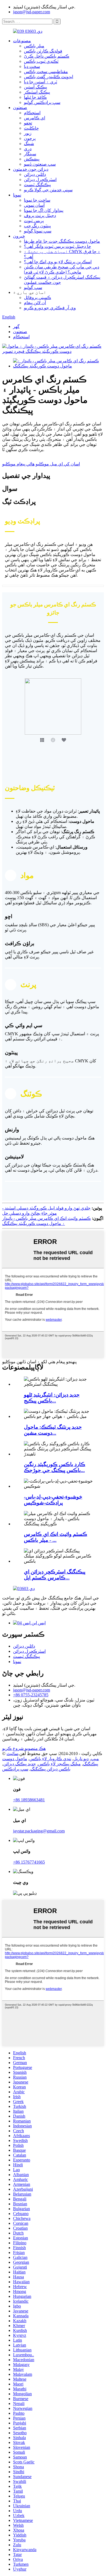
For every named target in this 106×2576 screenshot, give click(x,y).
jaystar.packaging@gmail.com (39, 1831)
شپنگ (29, 144)
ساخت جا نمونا (37, 200)
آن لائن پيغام (35, 303)
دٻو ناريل (81, 1759)
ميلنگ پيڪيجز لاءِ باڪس (59, 1764)
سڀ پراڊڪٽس (15, 1769)
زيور (28, 133)
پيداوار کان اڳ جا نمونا (44, 210)
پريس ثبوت (34, 221)
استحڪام (32, 113)
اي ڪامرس (35, 118)
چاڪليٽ (31, 128)
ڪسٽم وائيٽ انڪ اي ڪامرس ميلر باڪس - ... (56, 1537)
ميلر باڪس (34, 46)
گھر (16, 326)
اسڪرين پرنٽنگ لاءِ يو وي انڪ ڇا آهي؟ (58, 262)
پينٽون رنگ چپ (37, 226)
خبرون (19, 236)
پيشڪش (32, 159)
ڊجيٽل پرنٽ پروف (40, 216)
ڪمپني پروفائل (38, 298)
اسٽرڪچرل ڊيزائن (40, 180)
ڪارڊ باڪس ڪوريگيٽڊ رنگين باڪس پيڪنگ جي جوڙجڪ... (55, 1467)
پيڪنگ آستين (35, 87)
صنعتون (20, 108)
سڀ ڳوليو (33, 287)
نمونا (17, 195)
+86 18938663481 (29, 1800)
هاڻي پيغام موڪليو (18, 464)
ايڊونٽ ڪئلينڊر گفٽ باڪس (49, 77)
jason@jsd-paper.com (32, 12)
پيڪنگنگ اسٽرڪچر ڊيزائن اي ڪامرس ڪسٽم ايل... (55, 1575)
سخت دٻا (32, 66)
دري (28, 149)
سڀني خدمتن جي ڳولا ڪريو (48, 190)
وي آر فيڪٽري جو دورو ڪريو (50, 308)
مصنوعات (22, 41)
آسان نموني (34, 205)
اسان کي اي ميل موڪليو (58, 464)
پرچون (30, 138)
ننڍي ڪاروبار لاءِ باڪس (50, 1759)
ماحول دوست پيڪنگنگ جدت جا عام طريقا (62, 241)
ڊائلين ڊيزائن (35, 174)
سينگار (30, 154)
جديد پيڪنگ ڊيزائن (20, 1764)
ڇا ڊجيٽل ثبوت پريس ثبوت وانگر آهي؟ (57, 246)
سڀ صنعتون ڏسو (40, 164)
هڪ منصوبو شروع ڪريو (24, 1748)
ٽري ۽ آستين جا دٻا (40, 82)
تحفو (28, 123)
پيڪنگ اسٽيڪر (37, 92)
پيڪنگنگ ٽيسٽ (37, 185)
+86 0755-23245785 (31, 1695)
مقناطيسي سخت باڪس (46, 72)
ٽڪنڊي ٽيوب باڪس (41, 61)
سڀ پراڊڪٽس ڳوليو (42, 102)
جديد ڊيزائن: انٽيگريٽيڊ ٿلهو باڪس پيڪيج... (52, 1398)
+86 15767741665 (29, 1862)
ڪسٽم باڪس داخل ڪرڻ (47, 56)
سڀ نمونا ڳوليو (38, 231)
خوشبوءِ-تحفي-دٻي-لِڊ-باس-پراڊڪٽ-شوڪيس (53, 1500)
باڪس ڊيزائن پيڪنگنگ (50, 1769)
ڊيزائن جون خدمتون (31, 169)
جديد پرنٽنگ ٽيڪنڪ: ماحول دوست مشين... (53, 1430)
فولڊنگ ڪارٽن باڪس (43, 51)
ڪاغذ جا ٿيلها (35, 97)
